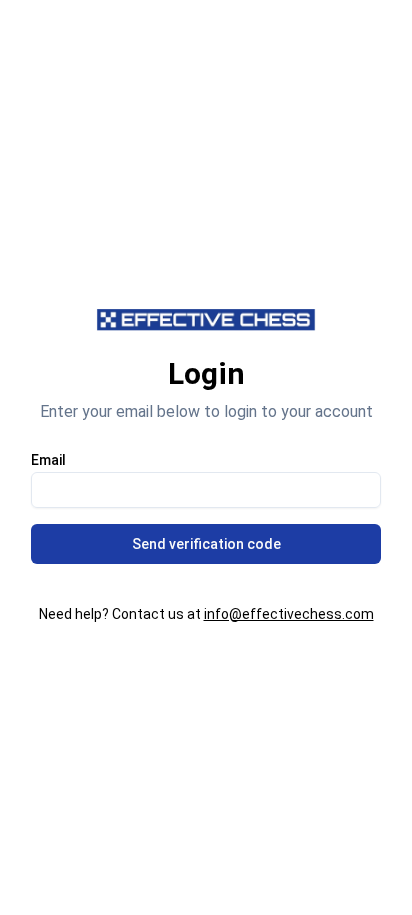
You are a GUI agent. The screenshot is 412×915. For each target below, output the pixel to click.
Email (48, 460)
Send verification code (206, 544)
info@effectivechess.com (289, 614)
